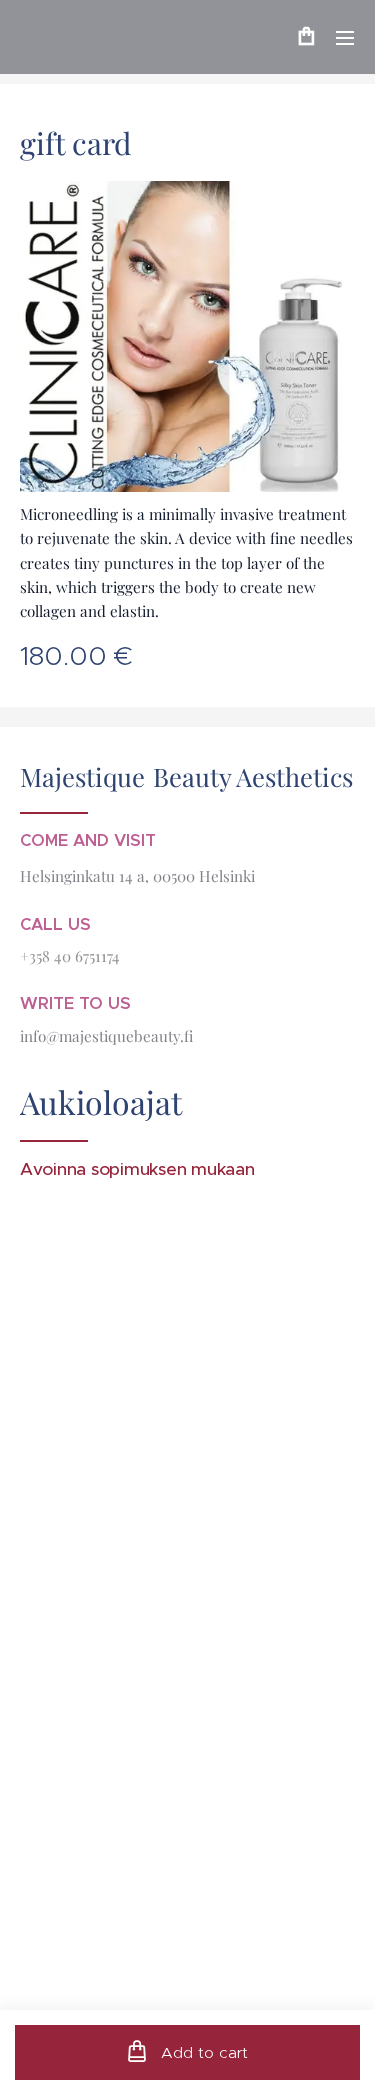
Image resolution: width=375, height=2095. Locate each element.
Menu (345, 37)
